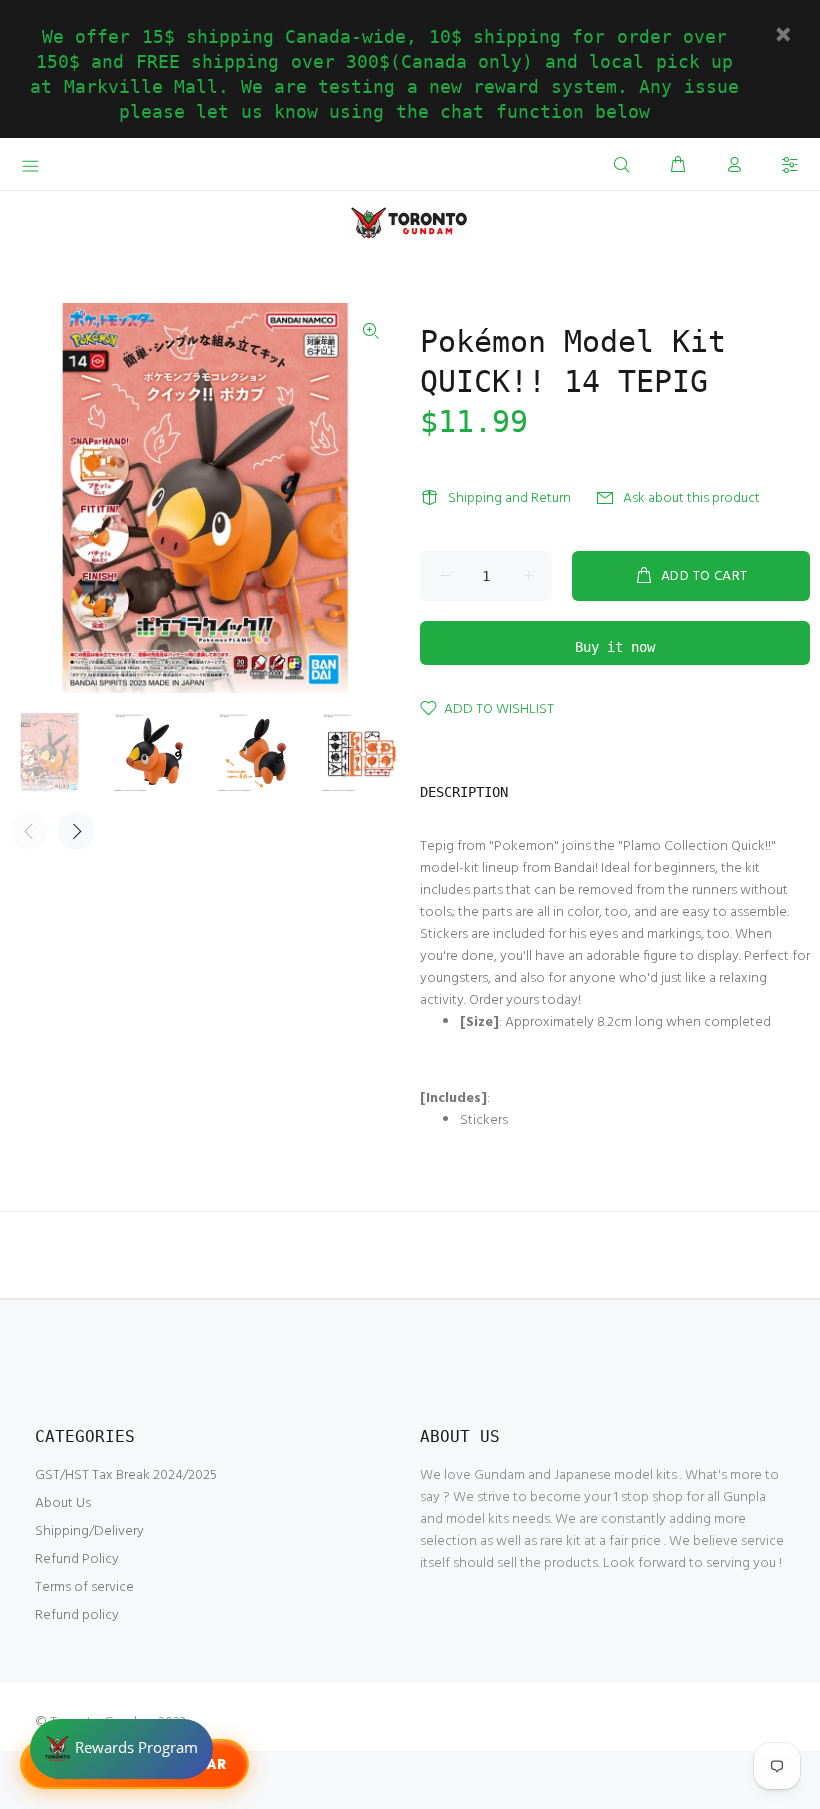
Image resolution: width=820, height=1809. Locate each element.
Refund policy (77, 1615)
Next (76, 831)
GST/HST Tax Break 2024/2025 (126, 1475)
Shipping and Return (509, 498)
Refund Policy (77, 1559)
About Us (63, 1503)
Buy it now (615, 647)
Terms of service (84, 1587)
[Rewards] (121, 1749)
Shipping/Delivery (89, 1531)
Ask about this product (691, 498)
